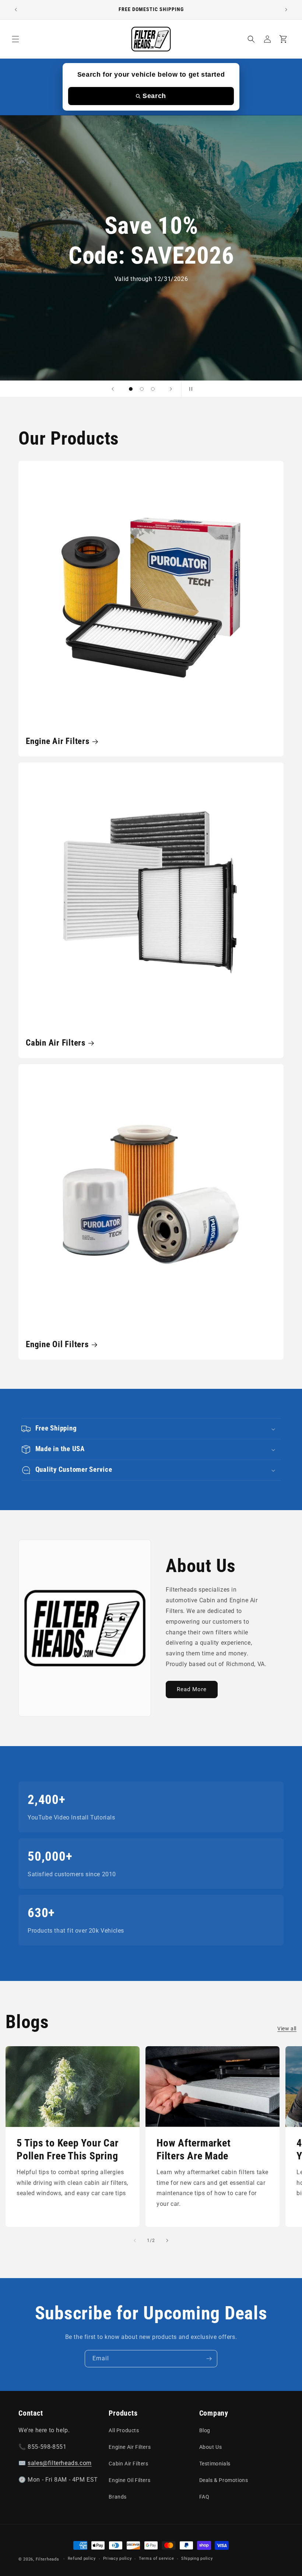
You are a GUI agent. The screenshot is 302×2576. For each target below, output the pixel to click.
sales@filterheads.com (60, 2463)
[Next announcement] (286, 10)
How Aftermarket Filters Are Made (194, 2149)
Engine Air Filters (58, 741)
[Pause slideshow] (189, 389)
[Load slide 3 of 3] (153, 389)
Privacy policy (117, 2558)
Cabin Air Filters (56, 1043)
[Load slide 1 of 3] (131, 389)
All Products (124, 2430)
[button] (15, 39)
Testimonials (215, 2464)
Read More (192, 1689)
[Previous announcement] (16, 10)
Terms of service (156, 2558)
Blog (205, 2430)
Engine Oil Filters (57, 1344)
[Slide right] (167, 2240)
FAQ (204, 2497)
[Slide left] (135, 2240)
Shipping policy (197, 2558)
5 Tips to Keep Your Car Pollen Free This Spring (67, 2149)
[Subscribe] (209, 2359)
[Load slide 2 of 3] (142, 389)
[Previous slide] (113, 389)
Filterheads (48, 2559)
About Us (211, 2447)
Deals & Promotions (224, 2480)
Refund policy (82, 2558)
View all (287, 2029)
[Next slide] (171, 389)
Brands (118, 2497)
